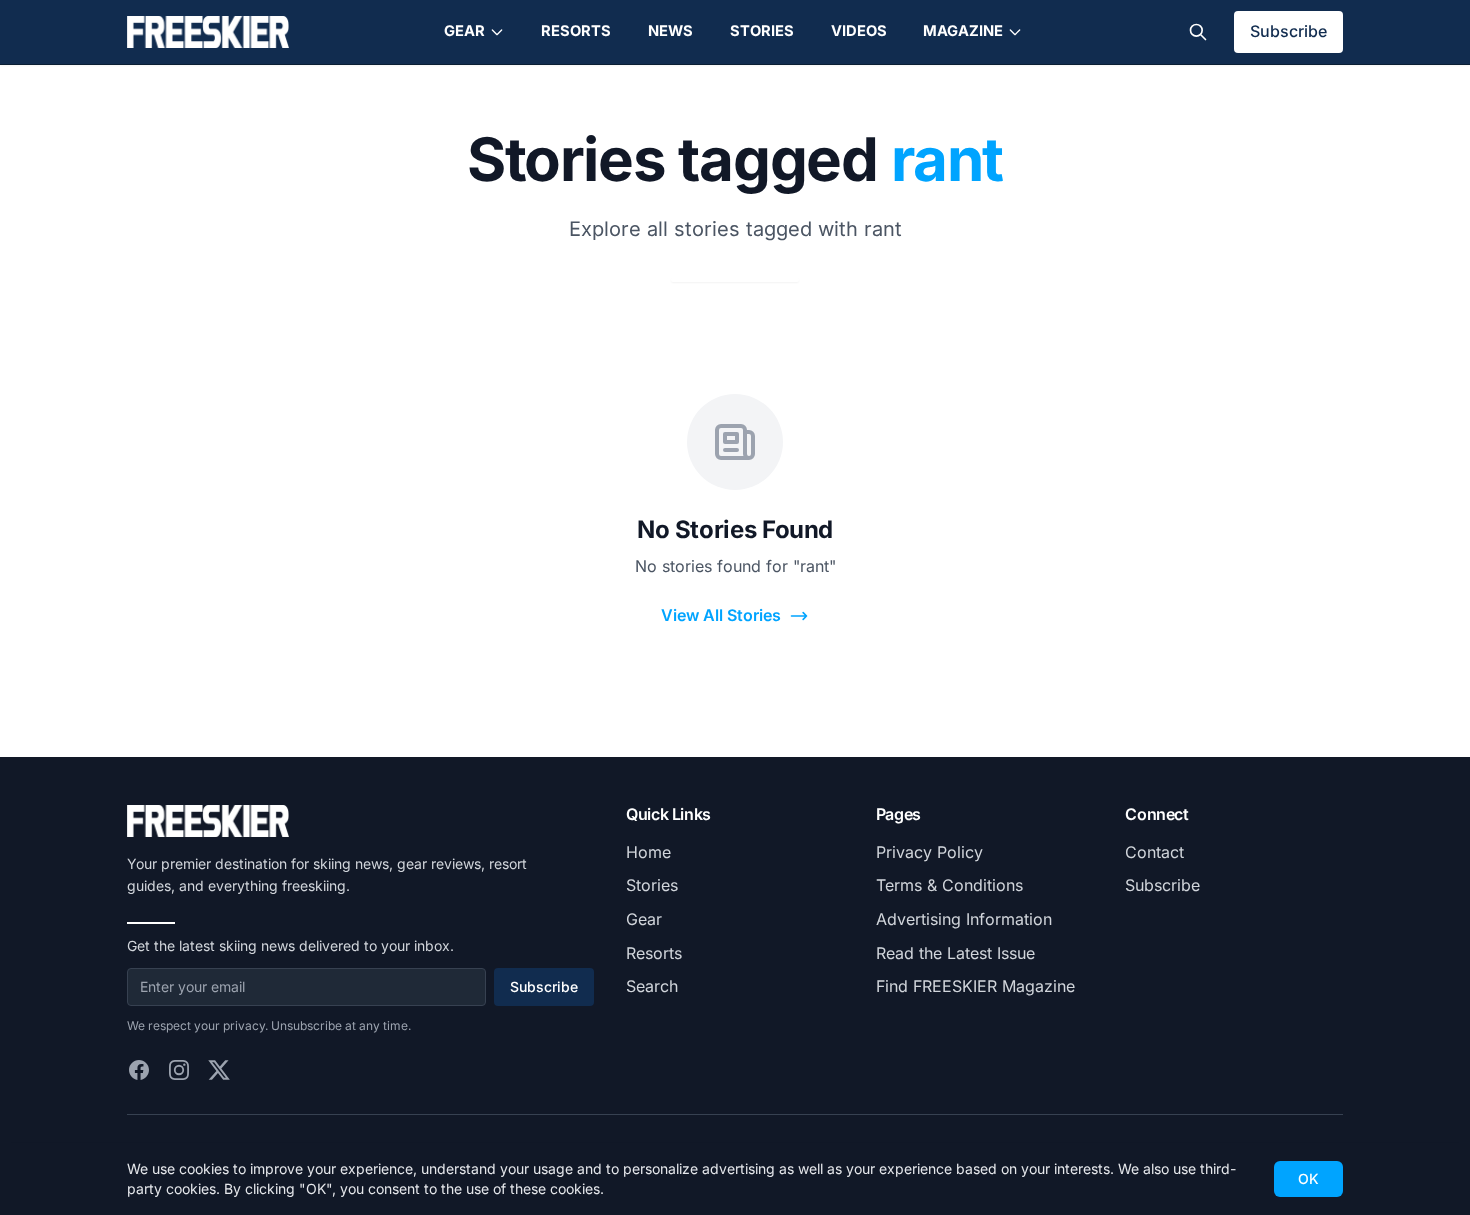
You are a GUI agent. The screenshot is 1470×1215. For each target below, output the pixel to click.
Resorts (576, 31)
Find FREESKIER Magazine (975, 986)
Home (648, 852)
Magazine (963, 31)
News (670, 31)
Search (652, 986)
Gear (464, 31)
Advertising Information (964, 919)
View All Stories (721, 615)
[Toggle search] (1198, 32)
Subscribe (1288, 31)
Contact (1154, 852)
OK (1308, 1178)
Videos (859, 31)
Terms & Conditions (949, 885)
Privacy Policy (929, 852)
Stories (762, 31)
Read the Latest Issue (955, 953)
